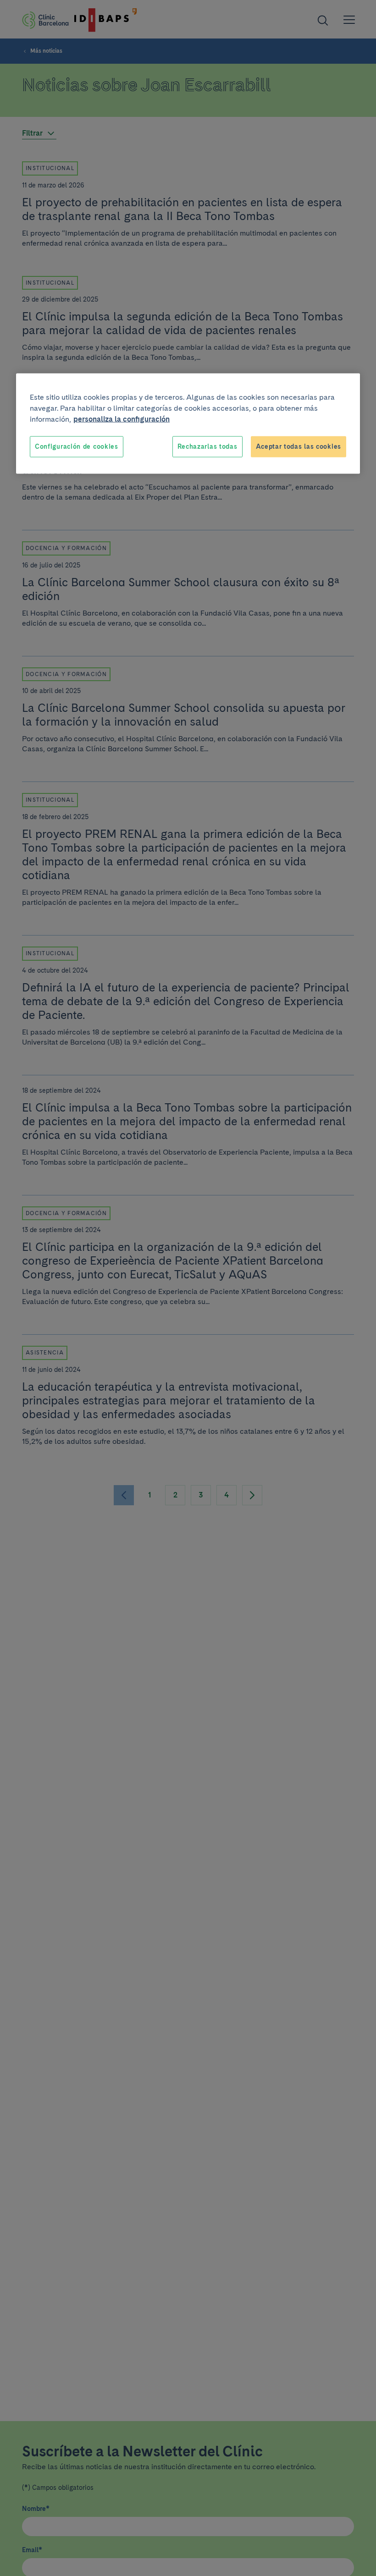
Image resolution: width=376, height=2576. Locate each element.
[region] (188, 424)
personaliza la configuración (122, 419)
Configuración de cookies (77, 446)
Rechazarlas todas (207, 446)
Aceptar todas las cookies (299, 446)
